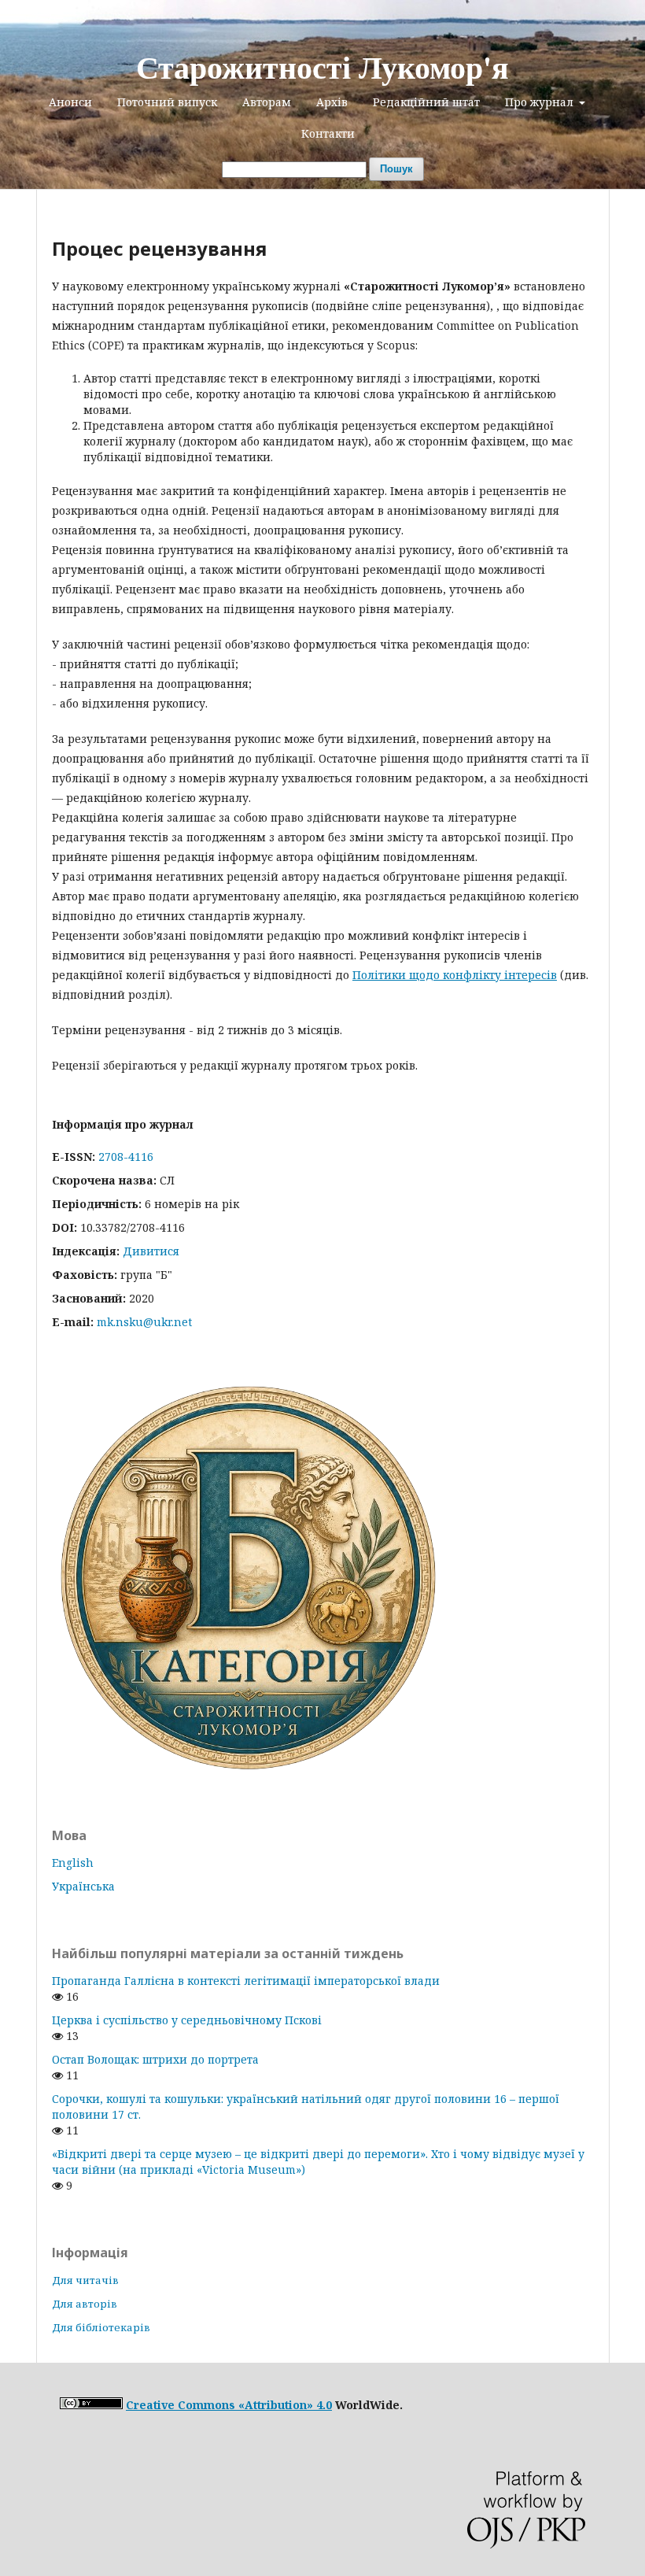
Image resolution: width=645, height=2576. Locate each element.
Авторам (267, 102)
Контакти (328, 133)
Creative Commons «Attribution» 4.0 (229, 2405)
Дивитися (151, 1251)
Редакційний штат (426, 102)
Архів (332, 102)
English (73, 1863)
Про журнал (541, 102)
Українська (83, 1886)
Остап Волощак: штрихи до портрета (155, 2059)
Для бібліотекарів (101, 2327)
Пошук (396, 169)
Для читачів (85, 2280)
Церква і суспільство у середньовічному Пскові (187, 2020)
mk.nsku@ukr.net (144, 1322)
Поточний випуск (167, 102)
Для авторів (85, 2304)
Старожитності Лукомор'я (322, 67)
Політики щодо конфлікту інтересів (455, 975)
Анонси (70, 102)
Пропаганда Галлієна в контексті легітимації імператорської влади (246, 1981)
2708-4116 (126, 1157)
